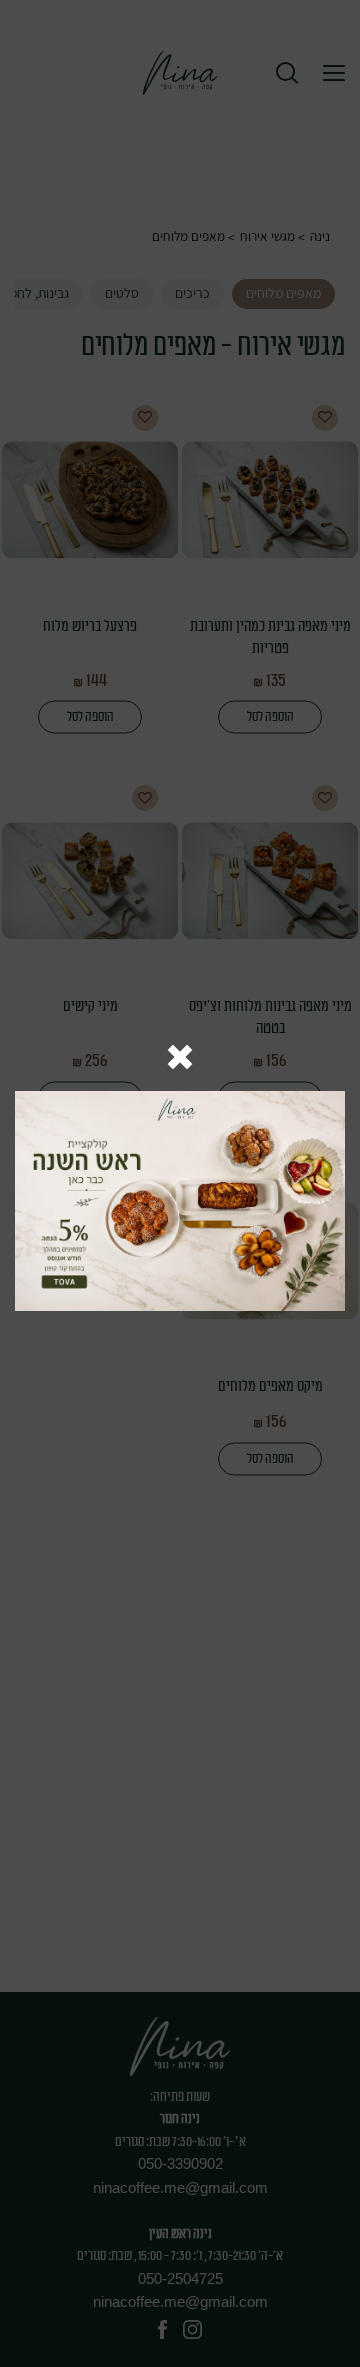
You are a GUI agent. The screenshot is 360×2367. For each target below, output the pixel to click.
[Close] (180, 1058)
